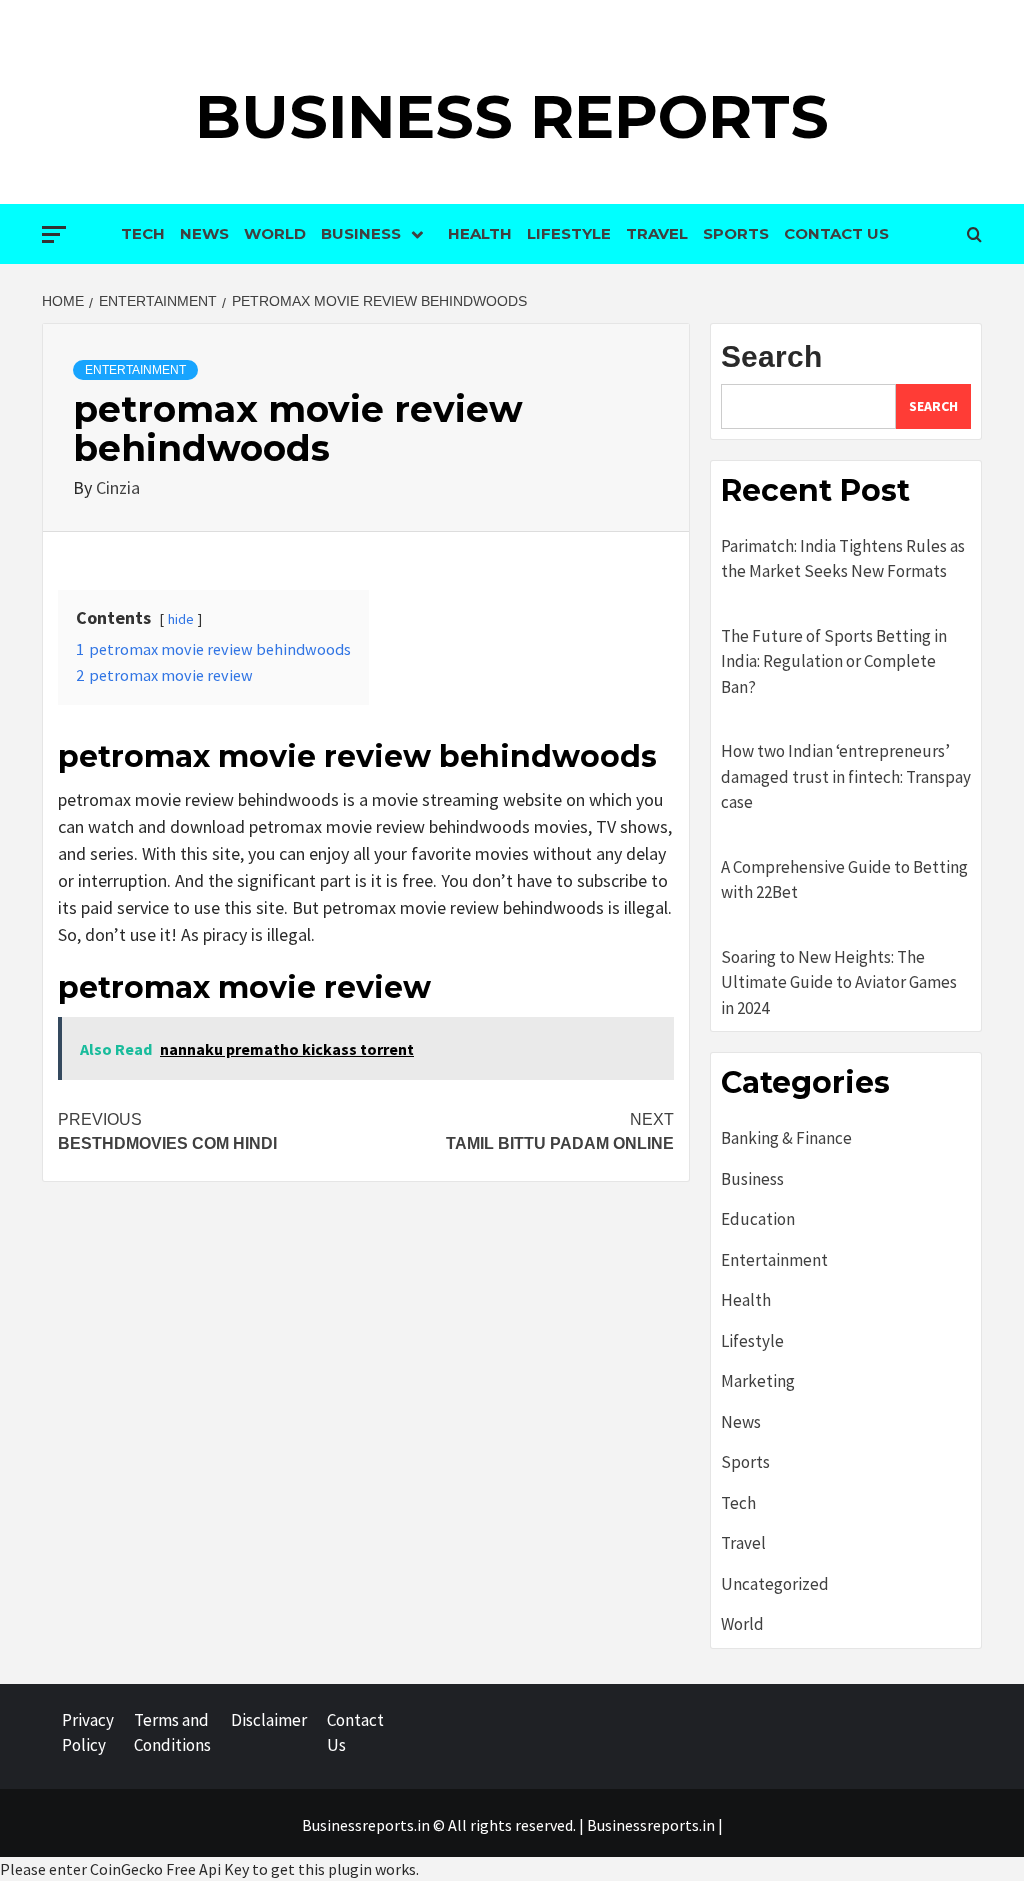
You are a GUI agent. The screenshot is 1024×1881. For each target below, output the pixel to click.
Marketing (758, 1381)
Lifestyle (569, 233)
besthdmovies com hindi (167, 1131)
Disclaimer (269, 1720)
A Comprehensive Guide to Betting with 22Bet (844, 880)
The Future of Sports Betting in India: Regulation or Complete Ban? (834, 661)
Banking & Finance (786, 1138)
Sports (736, 233)
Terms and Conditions (172, 1733)
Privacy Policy (88, 1733)
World (275, 233)
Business (361, 233)
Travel (657, 233)
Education (758, 1219)
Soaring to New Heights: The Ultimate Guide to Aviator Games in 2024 (839, 982)
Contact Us (836, 233)
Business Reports (512, 116)
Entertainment (135, 370)
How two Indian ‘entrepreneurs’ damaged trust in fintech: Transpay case (846, 776)
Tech (143, 233)
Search (771, 356)
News (204, 233)
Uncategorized (775, 1584)
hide (181, 619)
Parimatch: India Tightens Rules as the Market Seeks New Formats (843, 559)
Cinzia (118, 487)
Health (480, 233)
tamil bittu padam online (560, 1131)
